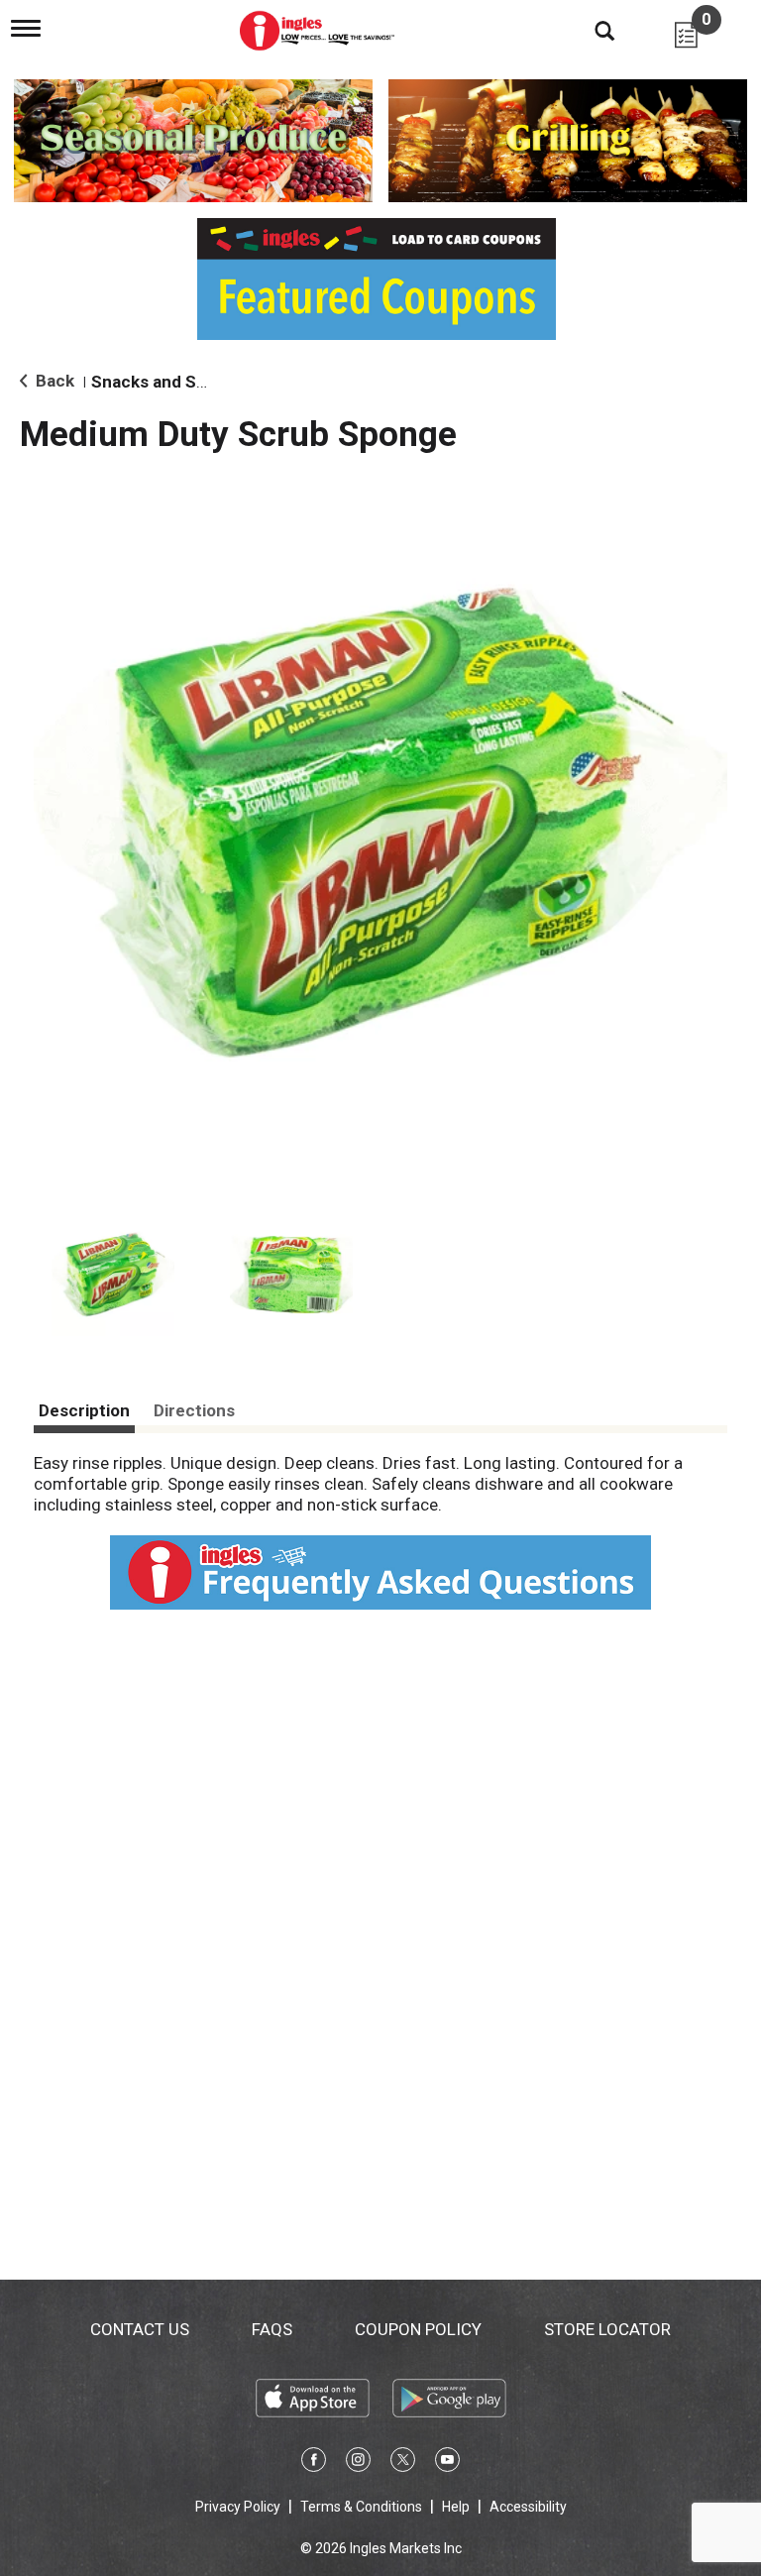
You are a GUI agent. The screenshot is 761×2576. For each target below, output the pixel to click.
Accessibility (528, 2507)
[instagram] (358, 2463)
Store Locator (607, 2329)
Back (53, 381)
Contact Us (140, 2329)
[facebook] (314, 2463)
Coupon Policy (418, 2329)
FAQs (272, 2329)
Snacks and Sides (160, 382)
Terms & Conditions (361, 2507)
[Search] (590, 30)
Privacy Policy (238, 2507)
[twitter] (403, 2463)
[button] (113, 1275)
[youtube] (447, 2463)
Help (456, 2507)
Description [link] (84, 1410)
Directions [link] (194, 1410)
